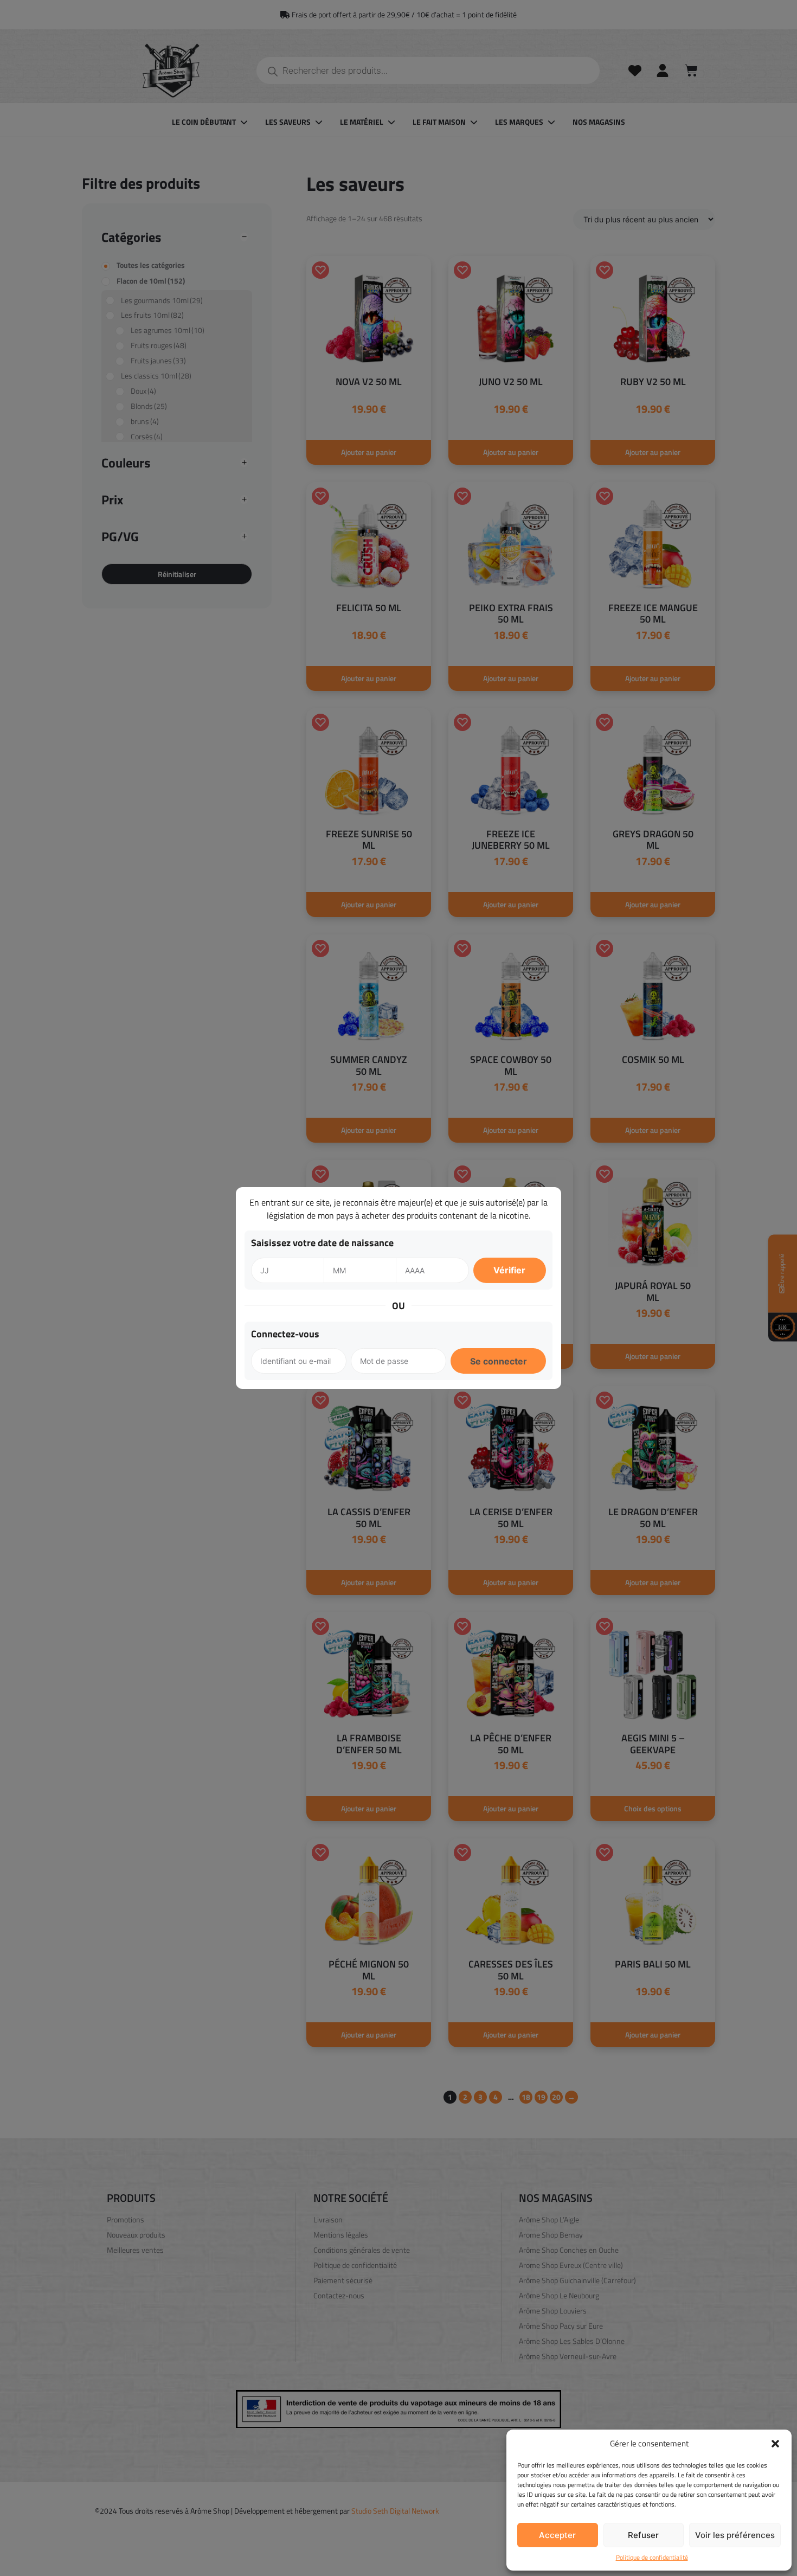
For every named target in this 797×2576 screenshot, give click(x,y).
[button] (775, 2444)
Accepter (557, 2535)
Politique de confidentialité (652, 2558)
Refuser (643, 2535)
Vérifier (509, 1270)
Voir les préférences (735, 2535)
